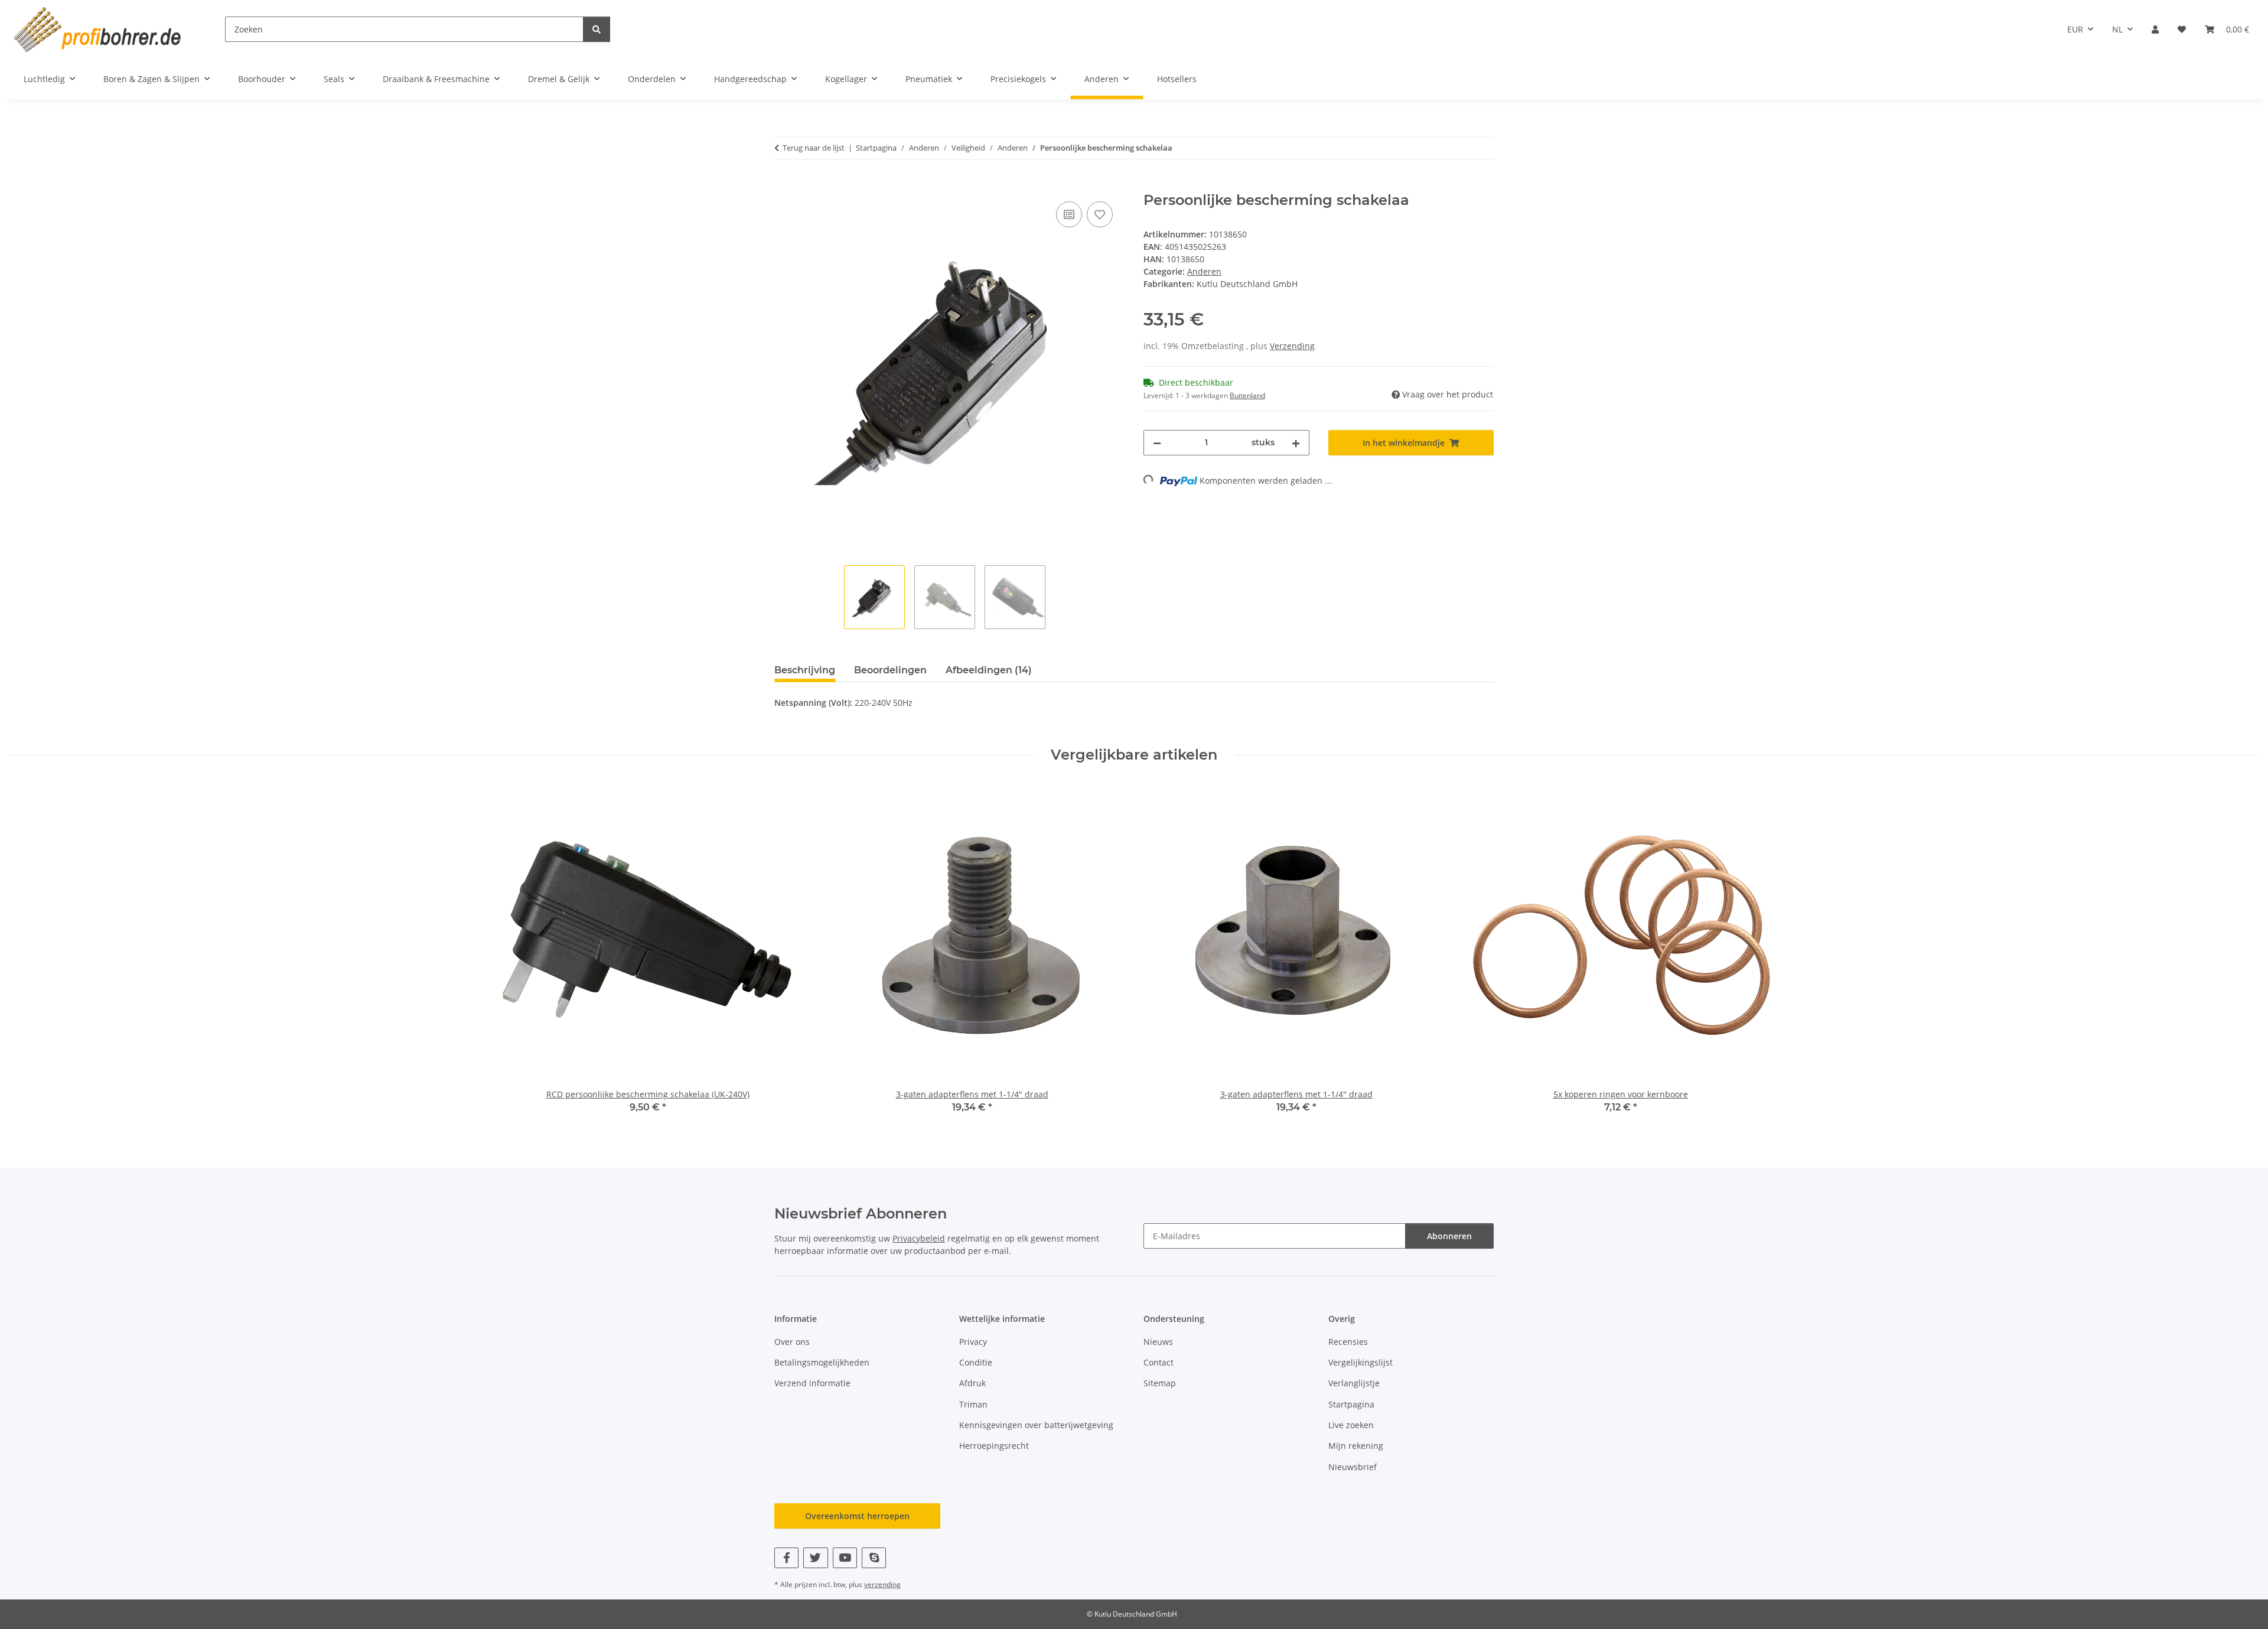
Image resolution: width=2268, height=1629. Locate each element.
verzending (882, 1584)
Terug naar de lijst (814, 148)
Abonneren (1449, 1236)
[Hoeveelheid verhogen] (1296, 443)
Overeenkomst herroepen (857, 1516)
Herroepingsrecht (994, 1446)
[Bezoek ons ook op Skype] (874, 1558)
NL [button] (2117, 29)
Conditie (976, 1362)
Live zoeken (1351, 1425)
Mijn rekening (1356, 1446)
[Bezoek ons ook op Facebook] (786, 1558)
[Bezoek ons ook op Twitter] (815, 1558)
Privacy (973, 1342)
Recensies (1348, 1342)
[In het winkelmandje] (784, 185)
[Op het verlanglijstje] (1100, 214)
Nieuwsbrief (1353, 1467)
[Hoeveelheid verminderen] (1157, 443)
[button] (2155, 29)
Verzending (1292, 346)
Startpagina (1351, 1404)
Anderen (1204, 271)
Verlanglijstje (1354, 1383)
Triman (973, 1404)
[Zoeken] (597, 29)
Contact (1159, 1362)
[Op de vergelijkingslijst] (1069, 214)
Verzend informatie (812, 1383)
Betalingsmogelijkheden (822, 1362)
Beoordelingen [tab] (890, 670)
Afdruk (972, 1383)
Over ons (792, 1342)
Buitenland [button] (1247, 395)
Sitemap (1160, 1383)
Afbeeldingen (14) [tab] (989, 670)
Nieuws (1158, 1342)
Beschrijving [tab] (805, 670)
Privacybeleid (919, 1238)
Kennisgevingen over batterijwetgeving (1036, 1425)
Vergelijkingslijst (1361, 1362)
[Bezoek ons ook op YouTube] (845, 1558)
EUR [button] (2075, 29)
